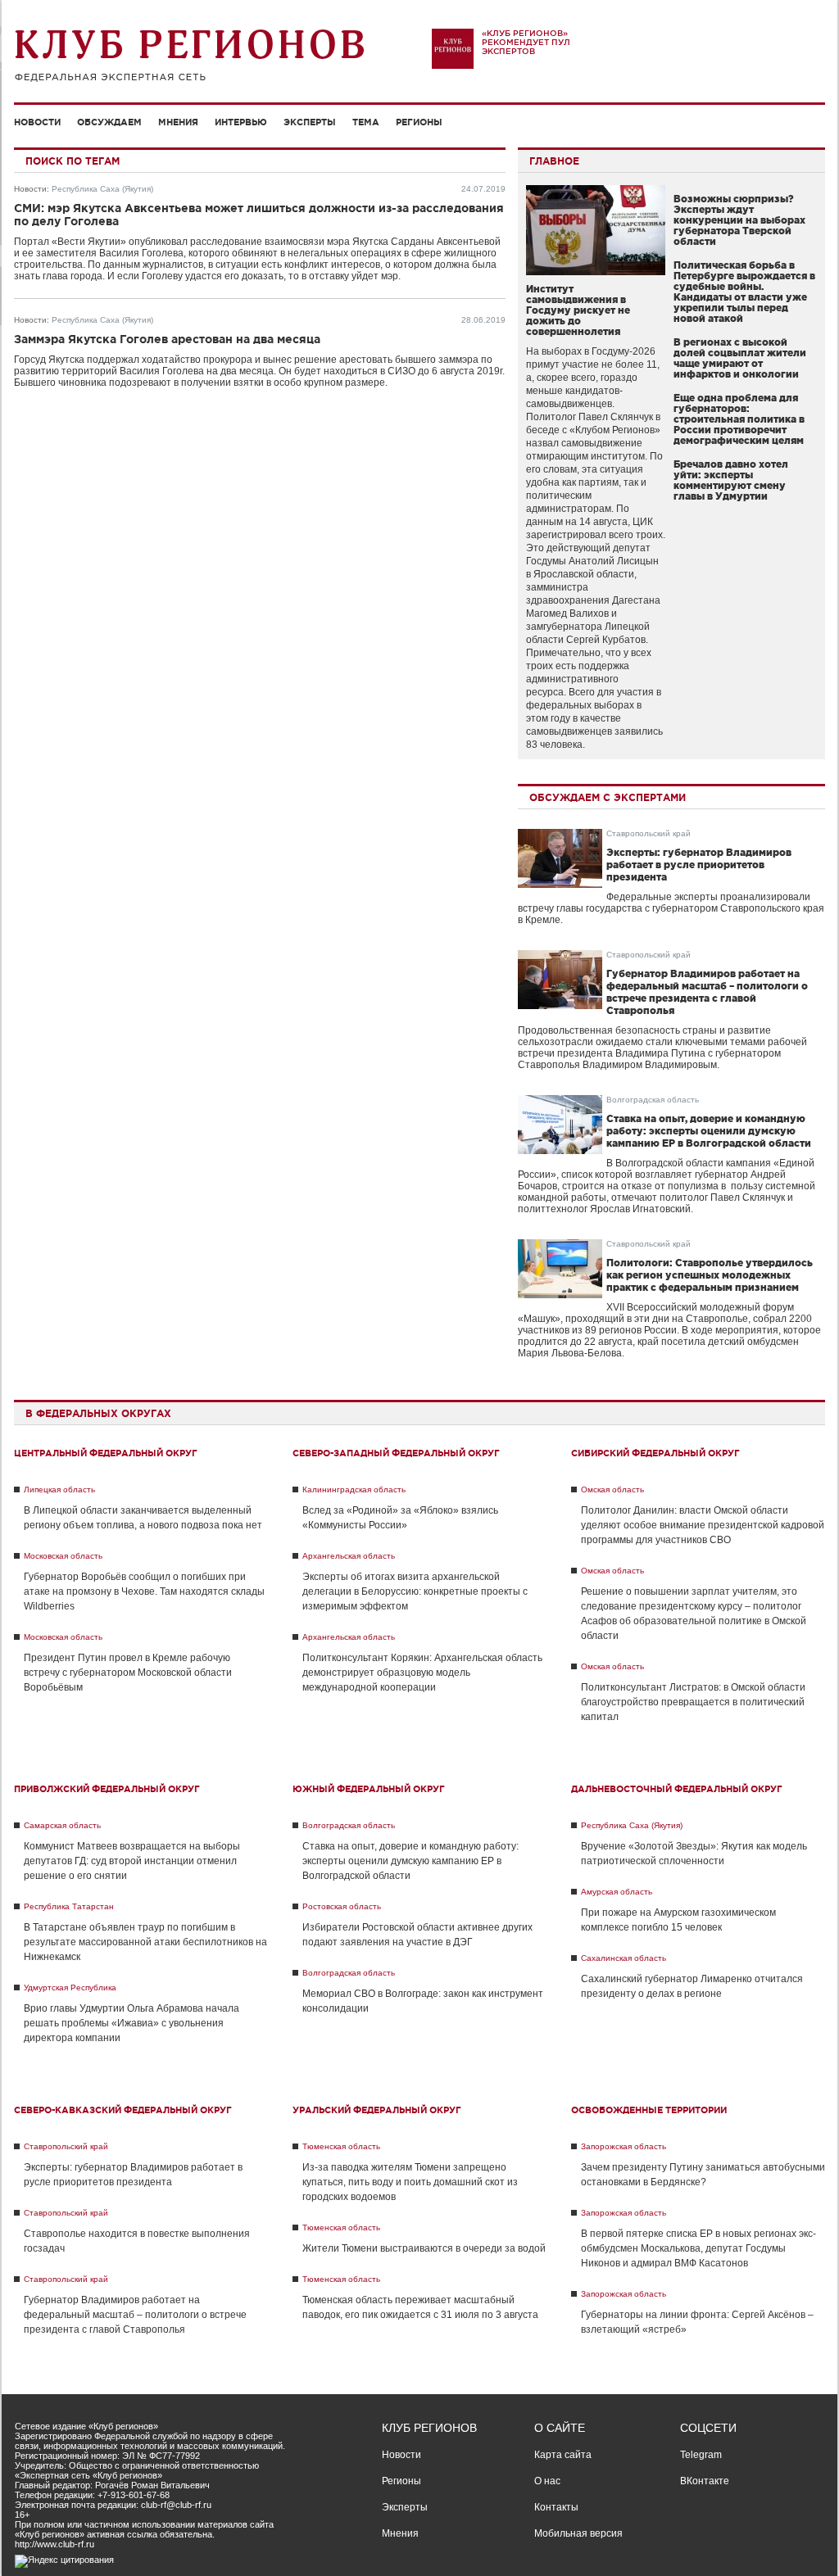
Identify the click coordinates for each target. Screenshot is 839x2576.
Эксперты (310, 122)
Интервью (241, 122)
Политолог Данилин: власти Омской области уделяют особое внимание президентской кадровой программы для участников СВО (703, 1525)
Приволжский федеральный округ (107, 1789)
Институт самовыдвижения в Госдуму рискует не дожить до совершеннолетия (578, 310)
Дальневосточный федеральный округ (677, 1789)
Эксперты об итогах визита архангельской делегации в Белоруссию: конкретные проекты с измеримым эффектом (415, 1591)
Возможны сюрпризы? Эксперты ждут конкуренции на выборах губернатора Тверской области (739, 220)
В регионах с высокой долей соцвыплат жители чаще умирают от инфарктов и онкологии (740, 358)
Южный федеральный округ (369, 1789)
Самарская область (62, 1825)
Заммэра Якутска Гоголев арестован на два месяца (167, 339)
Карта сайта (563, 2455)
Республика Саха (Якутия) (102, 189)
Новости (37, 122)
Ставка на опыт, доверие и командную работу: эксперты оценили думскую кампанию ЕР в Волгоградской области (709, 1131)
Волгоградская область (653, 1100)
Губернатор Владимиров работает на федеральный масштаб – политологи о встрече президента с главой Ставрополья (135, 2315)
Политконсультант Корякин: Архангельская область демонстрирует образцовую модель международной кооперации (422, 1673)
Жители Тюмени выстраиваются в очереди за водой (424, 2248)
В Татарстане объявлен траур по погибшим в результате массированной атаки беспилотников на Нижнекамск (145, 1942)
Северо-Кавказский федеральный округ (123, 2110)
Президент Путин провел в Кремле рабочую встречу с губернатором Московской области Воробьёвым (128, 1673)
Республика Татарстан (69, 1906)
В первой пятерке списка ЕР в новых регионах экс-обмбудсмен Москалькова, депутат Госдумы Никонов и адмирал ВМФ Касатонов (698, 2248)
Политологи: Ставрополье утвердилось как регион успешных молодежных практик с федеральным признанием (710, 1275)
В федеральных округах (98, 1413)
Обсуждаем (109, 122)
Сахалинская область (624, 1958)
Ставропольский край (649, 833)
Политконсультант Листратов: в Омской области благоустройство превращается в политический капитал (693, 1702)
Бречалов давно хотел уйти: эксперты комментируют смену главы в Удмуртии (731, 480)
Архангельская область (349, 1556)
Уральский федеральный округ (377, 2110)
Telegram (701, 2455)
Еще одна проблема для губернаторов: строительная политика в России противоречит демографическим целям (739, 419)
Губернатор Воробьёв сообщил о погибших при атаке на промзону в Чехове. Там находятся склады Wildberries (144, 1591)
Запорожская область (624, 2146)
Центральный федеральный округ (106, 1453)
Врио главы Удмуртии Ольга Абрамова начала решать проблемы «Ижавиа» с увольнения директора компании (132, 2023)
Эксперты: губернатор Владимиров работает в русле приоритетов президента (699, 865)
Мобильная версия (578, 2533)
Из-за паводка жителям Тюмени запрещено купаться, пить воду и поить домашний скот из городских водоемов (410, 2182)
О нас (547, 2481)
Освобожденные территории (649, 2110)
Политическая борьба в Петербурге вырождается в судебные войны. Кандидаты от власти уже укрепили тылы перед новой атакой (744, 292)
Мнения (178, 122)
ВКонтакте (705, 2481)
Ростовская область (342, 1906)
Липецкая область (59, 1489)
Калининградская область (354, 1489)
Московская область (63, 1556)
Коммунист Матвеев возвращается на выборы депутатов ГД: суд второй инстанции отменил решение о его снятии (132, 1861)
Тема (366, 122)
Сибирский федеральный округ (655, 1453)
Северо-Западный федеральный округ (396, 1453)
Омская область (612, 1489)
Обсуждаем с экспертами (608, 797)
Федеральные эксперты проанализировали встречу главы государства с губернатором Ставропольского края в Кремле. (671, 908)
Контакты (556, 2507)
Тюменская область (341, 2146)
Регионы (419, 122)
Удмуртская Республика (70, 1987)
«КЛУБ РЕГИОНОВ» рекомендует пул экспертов (526, 42)
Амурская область (617, 1892)
